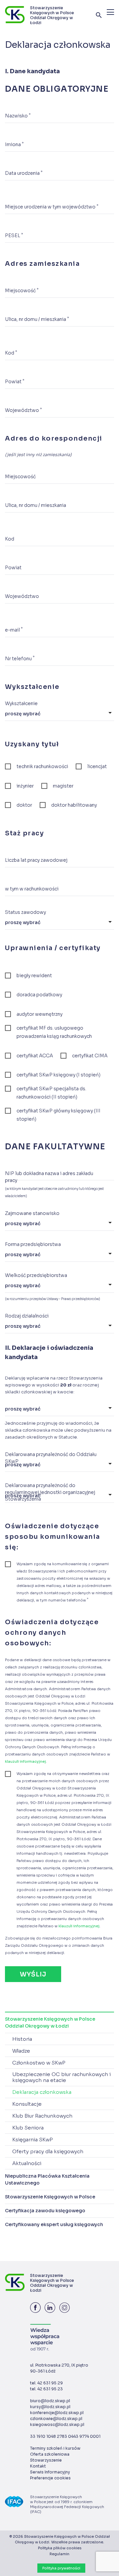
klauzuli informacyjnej (25, 1761)
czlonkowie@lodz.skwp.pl (56, 2419)
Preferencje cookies (50, 2478)
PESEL (14, 235)
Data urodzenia (24, 173)
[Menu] (110, 12)
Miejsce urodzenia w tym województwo (52, 207)
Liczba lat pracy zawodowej (36, 860)
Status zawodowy (25, 912)
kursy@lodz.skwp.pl (50, 2407)
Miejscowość (22, 290)
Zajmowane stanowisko (32, 1213)
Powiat (15, 381)
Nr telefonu (20, 658)
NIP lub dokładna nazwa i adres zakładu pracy (49, 1177)
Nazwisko (18, 116)
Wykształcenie (21, 703)
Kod (11, 353)
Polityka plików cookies (60, 2548)
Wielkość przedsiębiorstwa (36, 1275)
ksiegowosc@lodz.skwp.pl (57, 2424)
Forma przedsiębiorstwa (33, 1244)
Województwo (23, 410)
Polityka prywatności (61, 2568)
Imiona (14, 144)
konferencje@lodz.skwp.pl (57, 2413)
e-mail (14, 630)
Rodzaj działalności (27, 1316)
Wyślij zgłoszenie (33, 1976)
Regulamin (59, 2554)
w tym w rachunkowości (32, 889)
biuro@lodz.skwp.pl (50, 2401)
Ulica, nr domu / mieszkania (37, 319)
